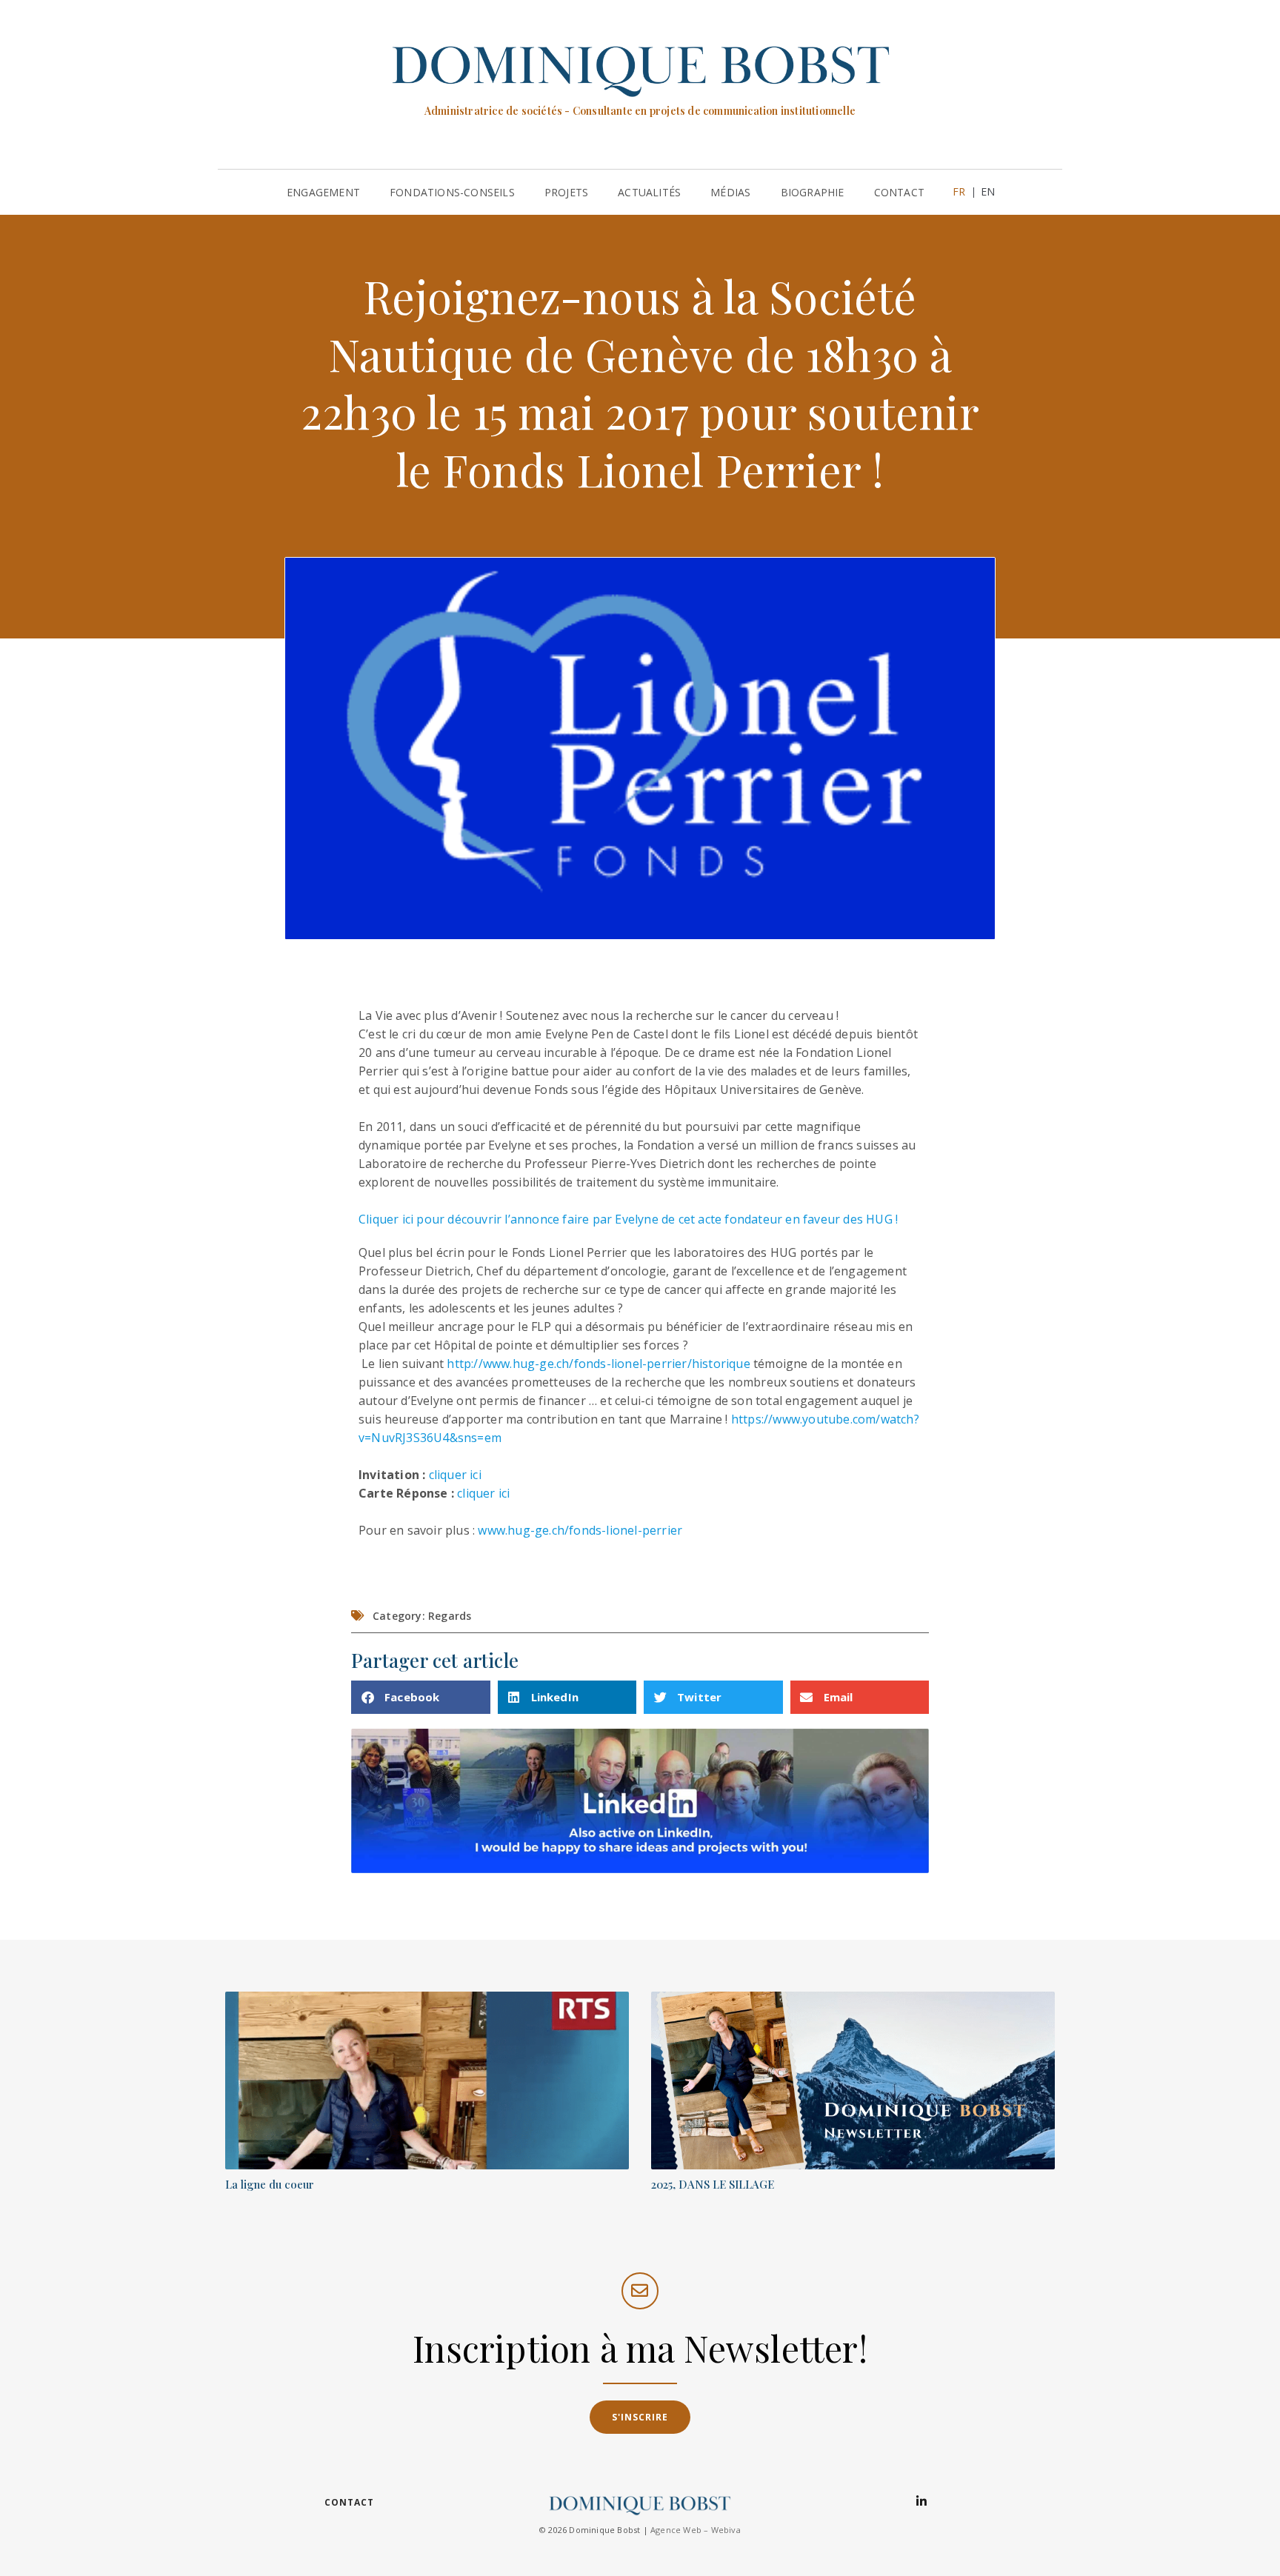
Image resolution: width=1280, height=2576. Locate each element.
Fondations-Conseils (452, 192)
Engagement (323, 192)
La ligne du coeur (270, 2184)
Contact (899, 192)
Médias (730, 192)
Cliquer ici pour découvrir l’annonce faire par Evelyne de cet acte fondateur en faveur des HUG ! (628, 1219)
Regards (450, 1616)
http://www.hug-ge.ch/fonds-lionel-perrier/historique (598, 1364)
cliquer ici (455, 1475)
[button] (421, 1697)
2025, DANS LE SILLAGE (713, 2184)
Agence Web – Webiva (696, 2530)
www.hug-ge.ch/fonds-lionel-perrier (580, 1530)
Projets (566, 192)
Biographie (813, 192)
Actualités (649, 192)
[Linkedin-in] (921, 2501)
